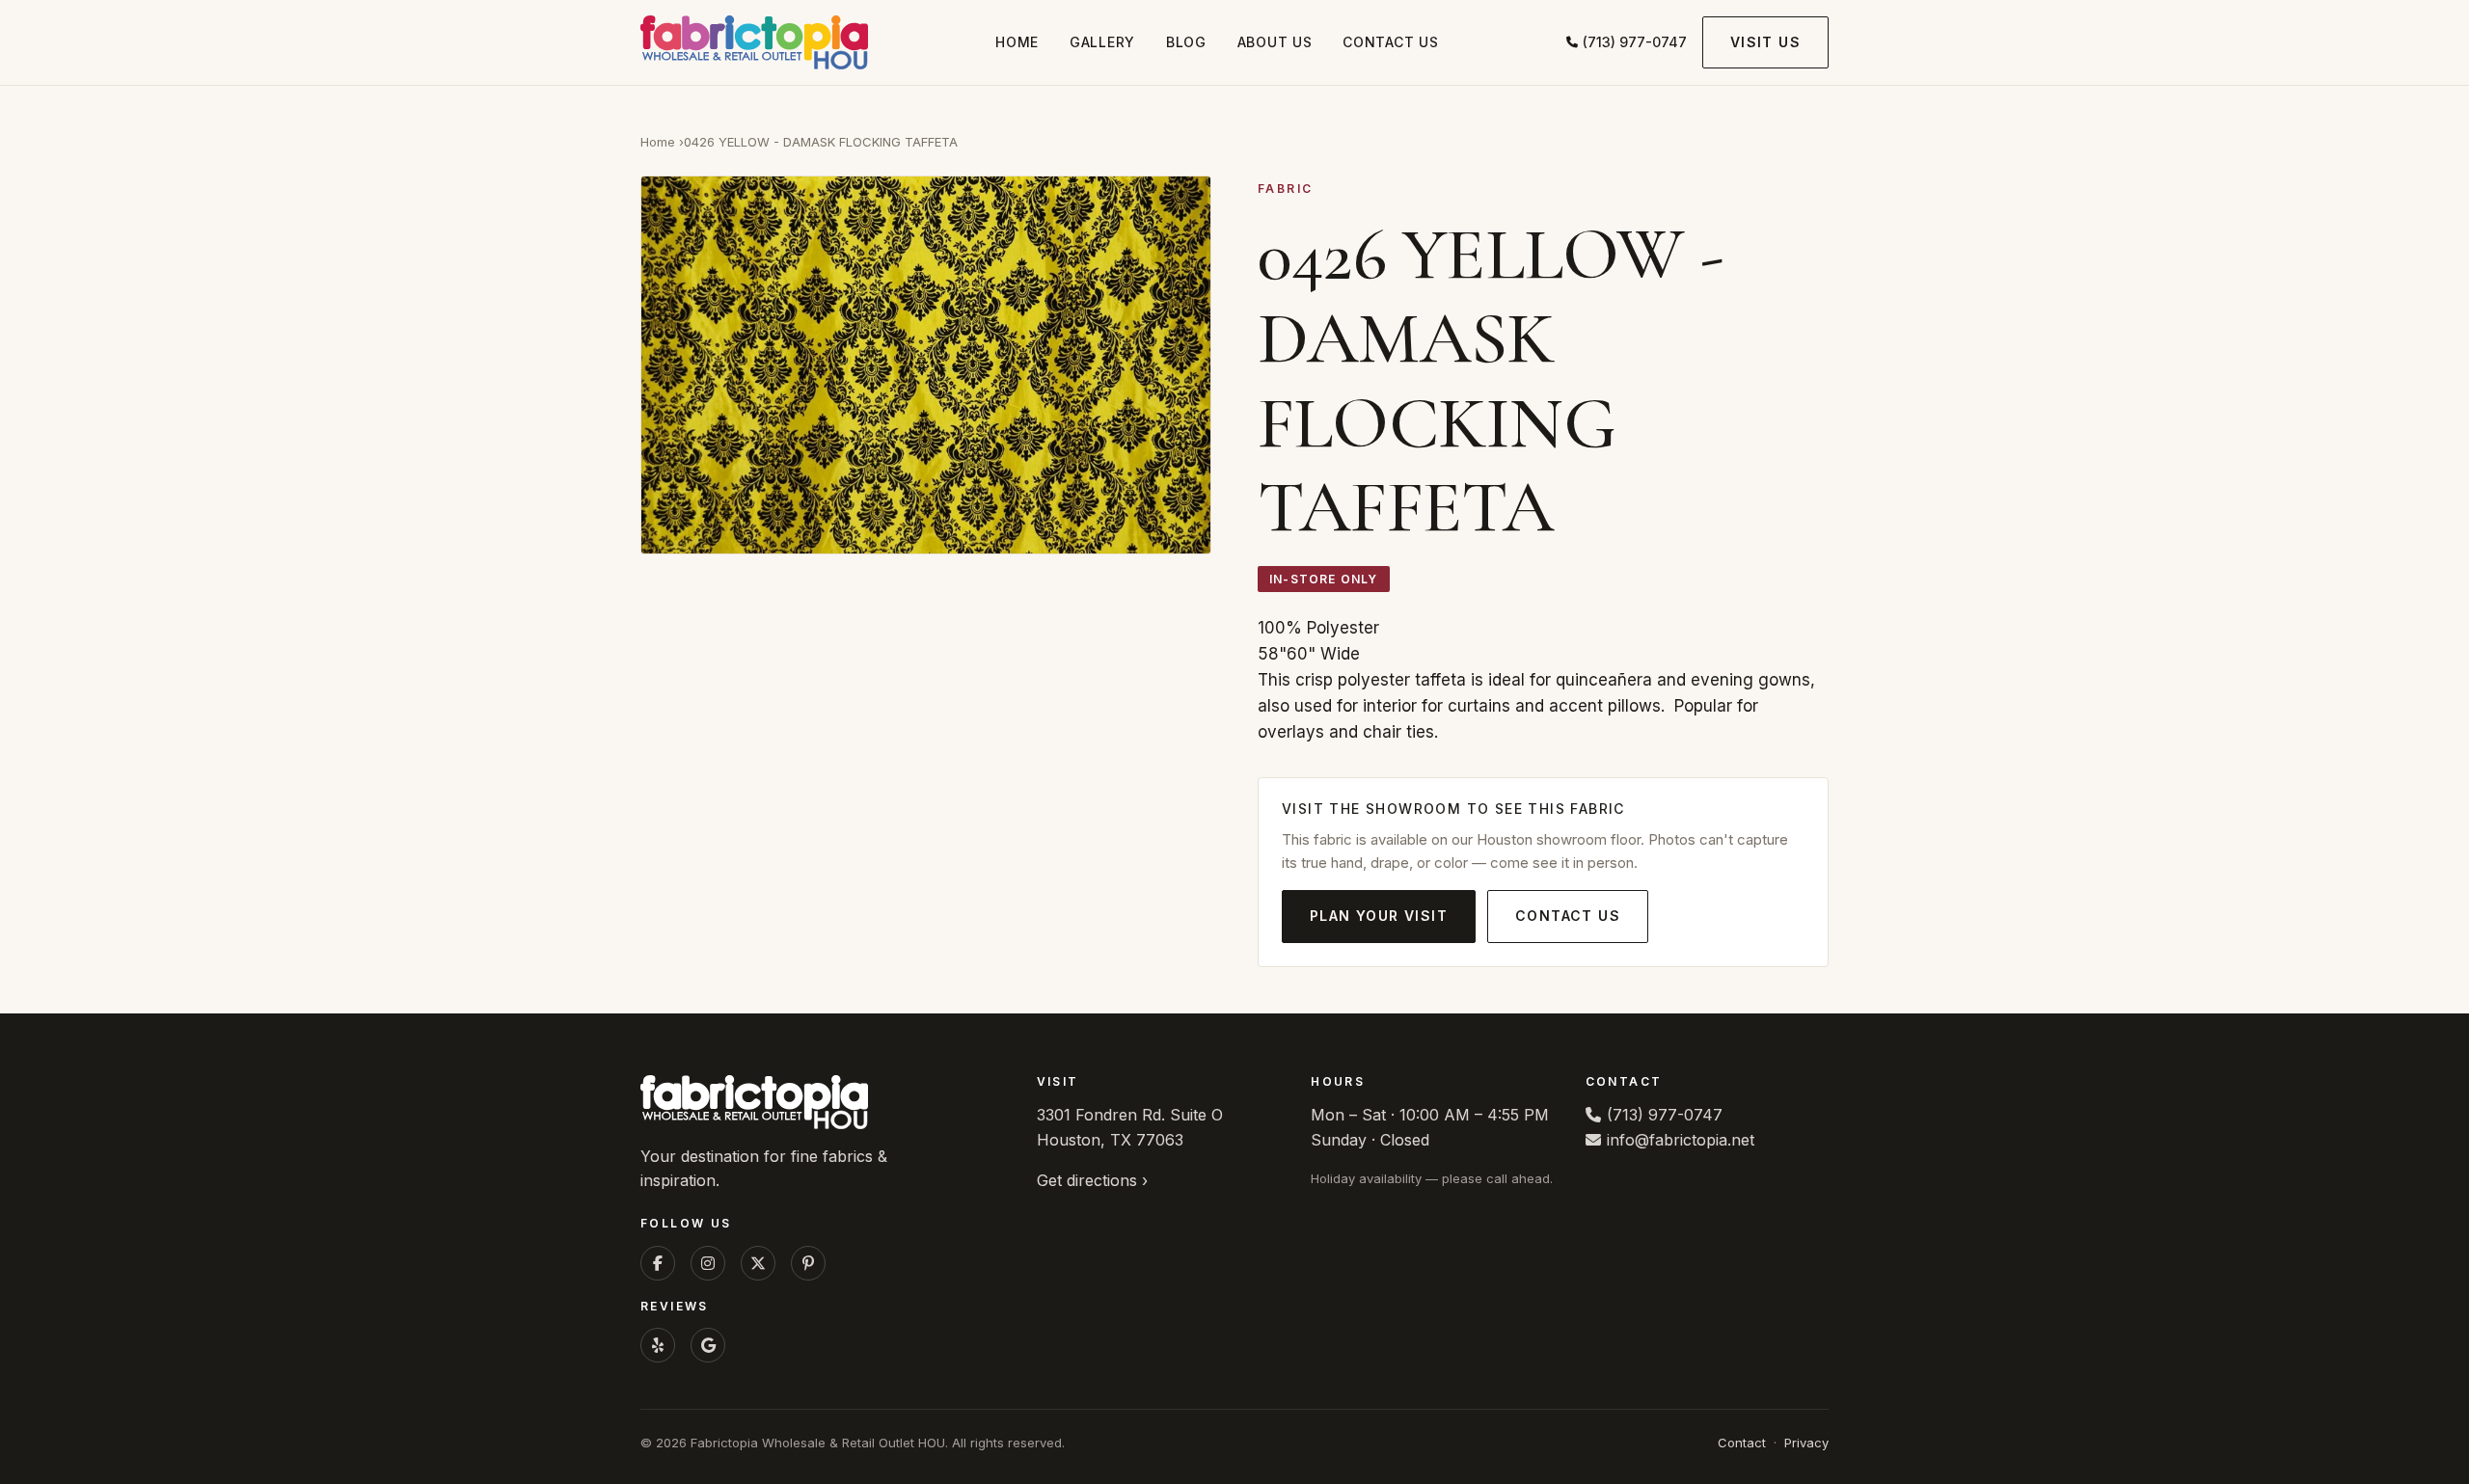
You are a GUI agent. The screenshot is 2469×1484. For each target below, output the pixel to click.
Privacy (1806, 1443)
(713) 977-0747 (1635, 42)
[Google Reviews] (708, 1345)
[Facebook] (658, 1263)
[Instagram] (708, 1263)
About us (1275, 42)
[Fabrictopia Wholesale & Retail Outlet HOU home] (754, 42)
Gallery (1102, 42)
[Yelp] (658, 1345)
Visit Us (1765, 42)
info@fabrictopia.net (1681, 1140)
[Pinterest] (808, 1263)
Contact (1742, 1443)
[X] (758, 1263)
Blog (1186, 42)
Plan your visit (1379, 916)
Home (1017, 42)
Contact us (1390, 42)
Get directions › (1092, 1180)
